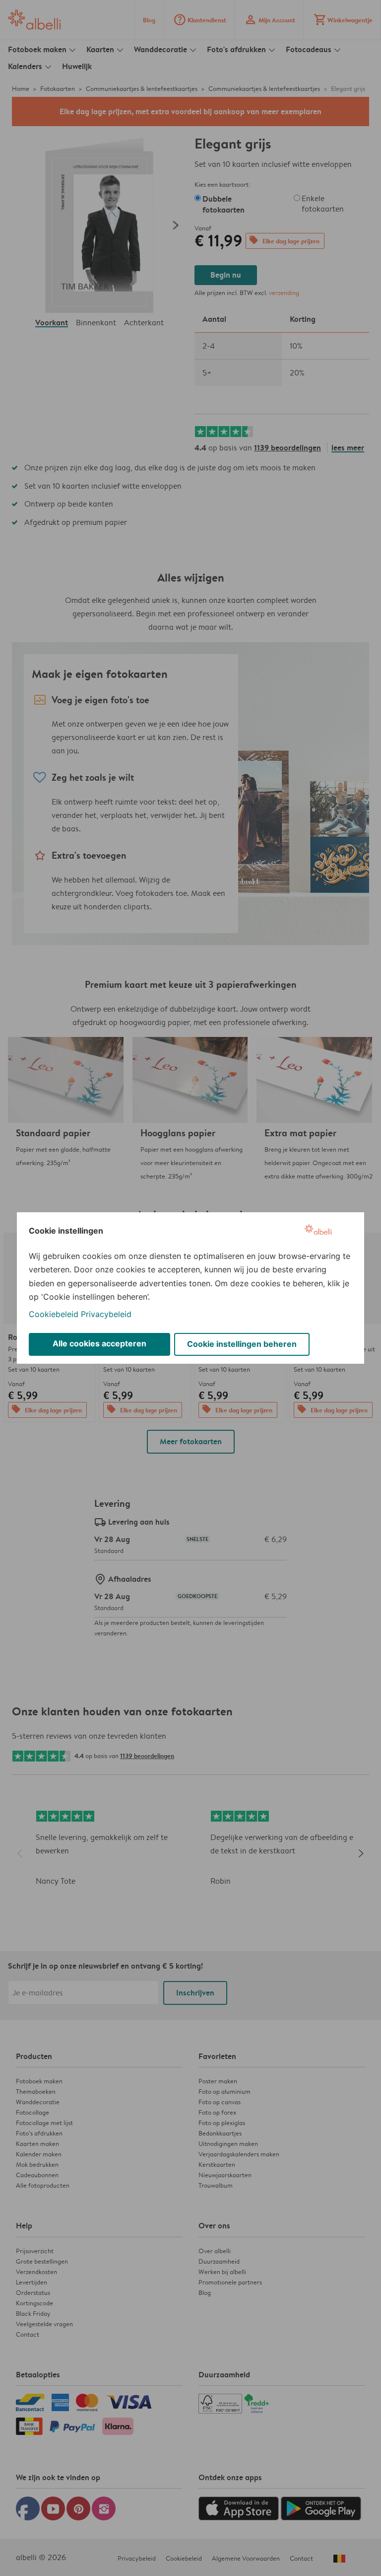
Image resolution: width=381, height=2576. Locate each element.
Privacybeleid (106, 1314)
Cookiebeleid (54, 1314)
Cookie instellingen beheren (242, 1344)
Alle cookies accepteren (99, 1343)
